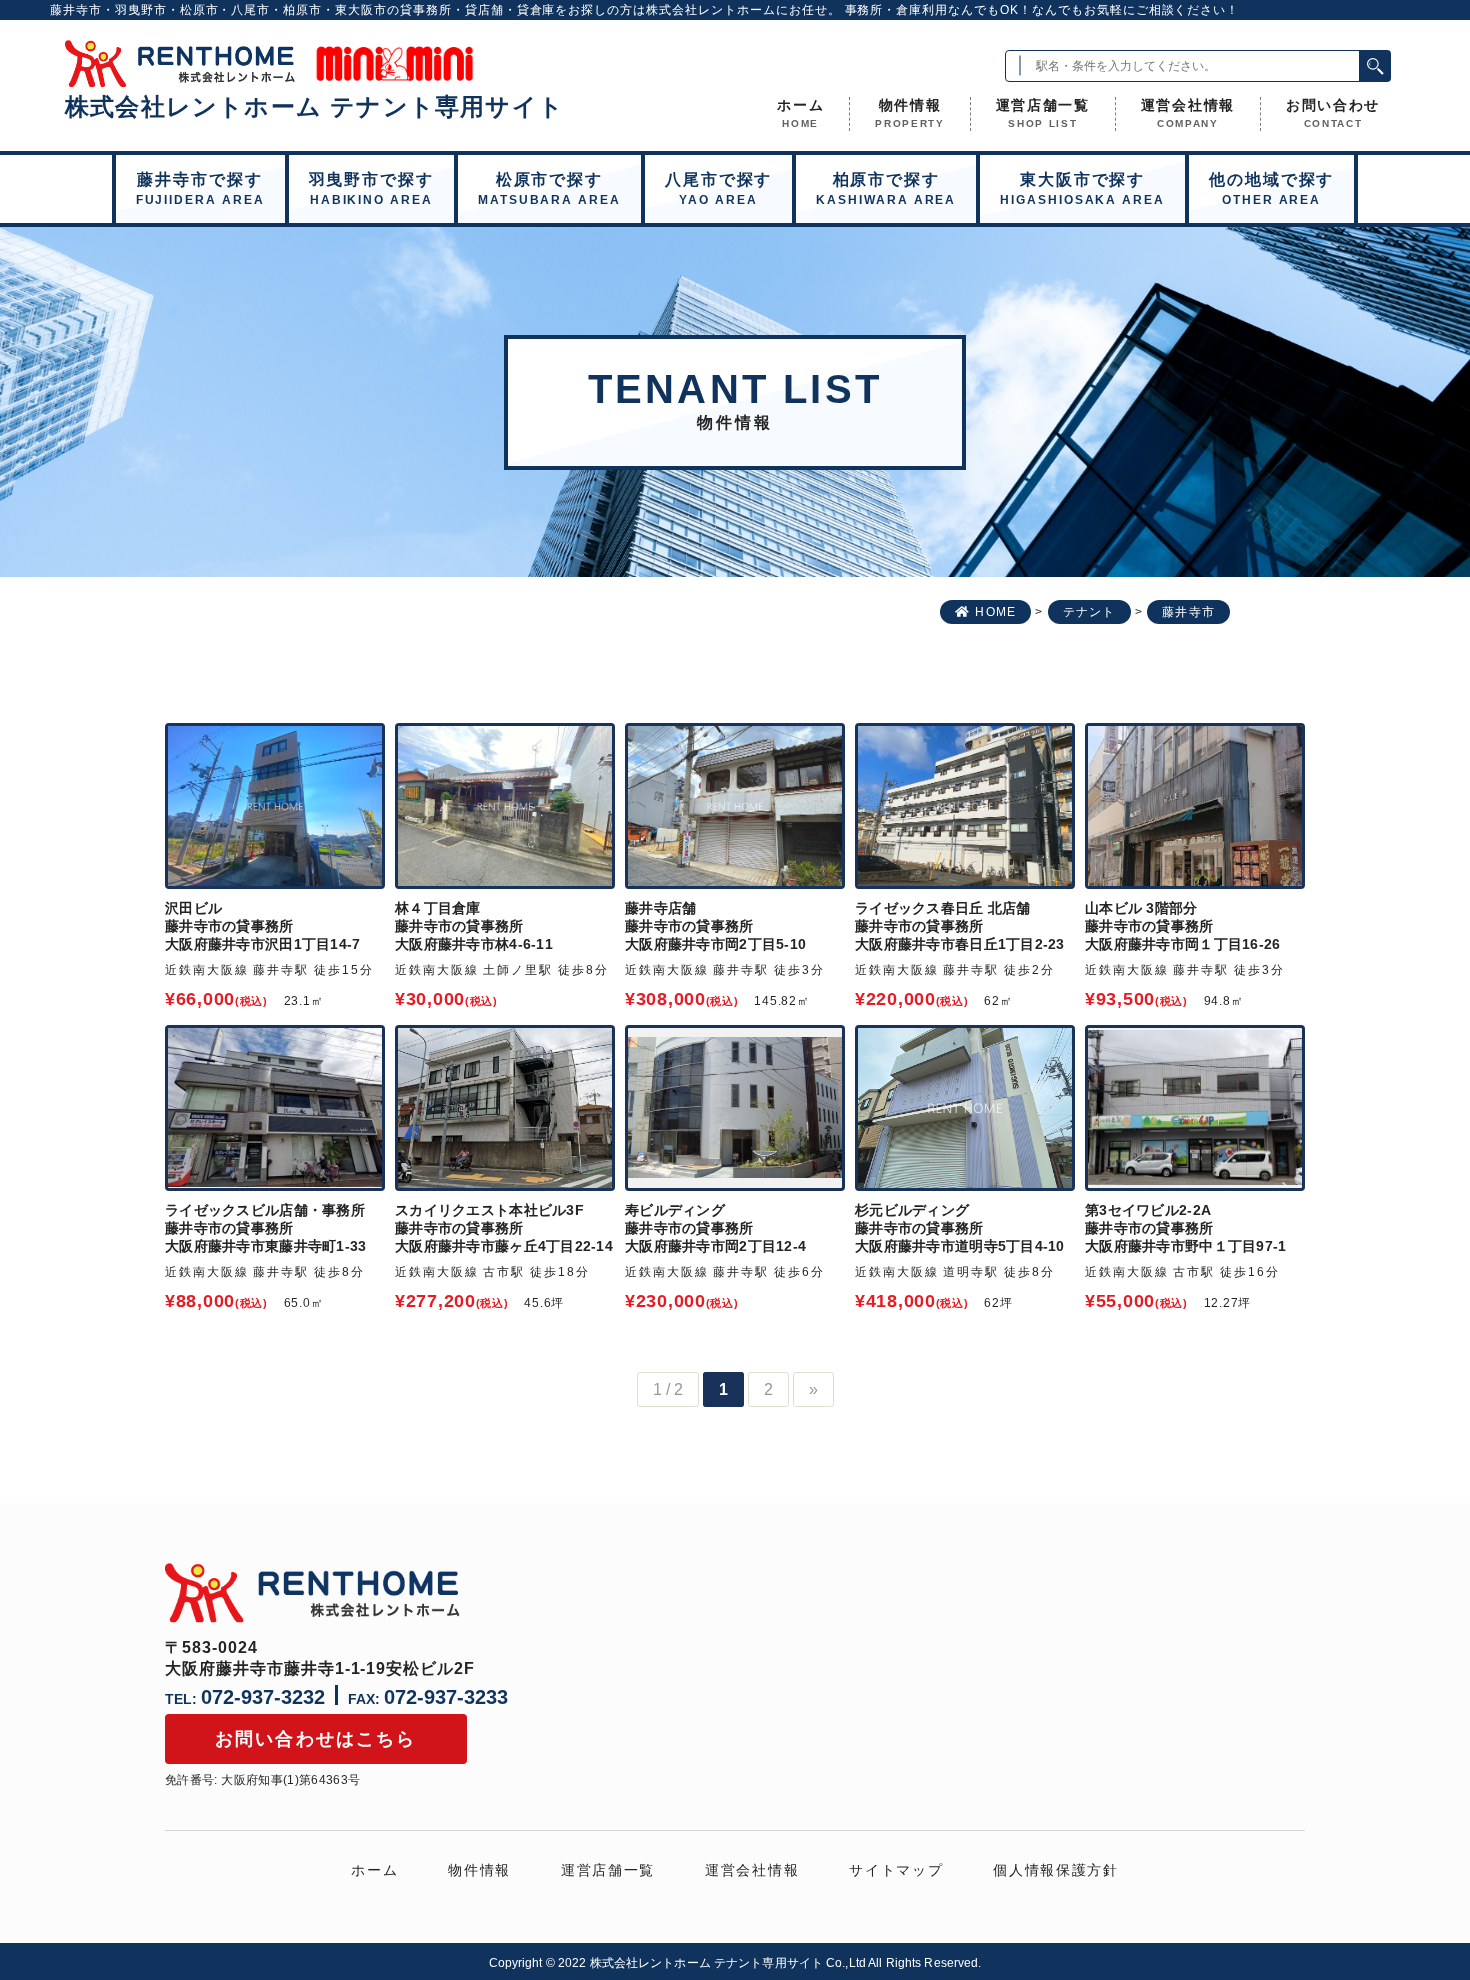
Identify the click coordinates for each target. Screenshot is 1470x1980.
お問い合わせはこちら (316, 1739)
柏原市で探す (886, 189)
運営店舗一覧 (1043, 113)
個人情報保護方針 (1055, 1870)
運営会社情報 (1188, 113)
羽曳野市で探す (371, 189)
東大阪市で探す (1082, 189)
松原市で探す (549, 189)
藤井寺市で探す (200, 189)
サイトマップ (896, 1870)
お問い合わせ (1333, 113)
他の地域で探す (1271, 189)
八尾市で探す (719, 189)
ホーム (800, 113)
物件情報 (909, 113)
